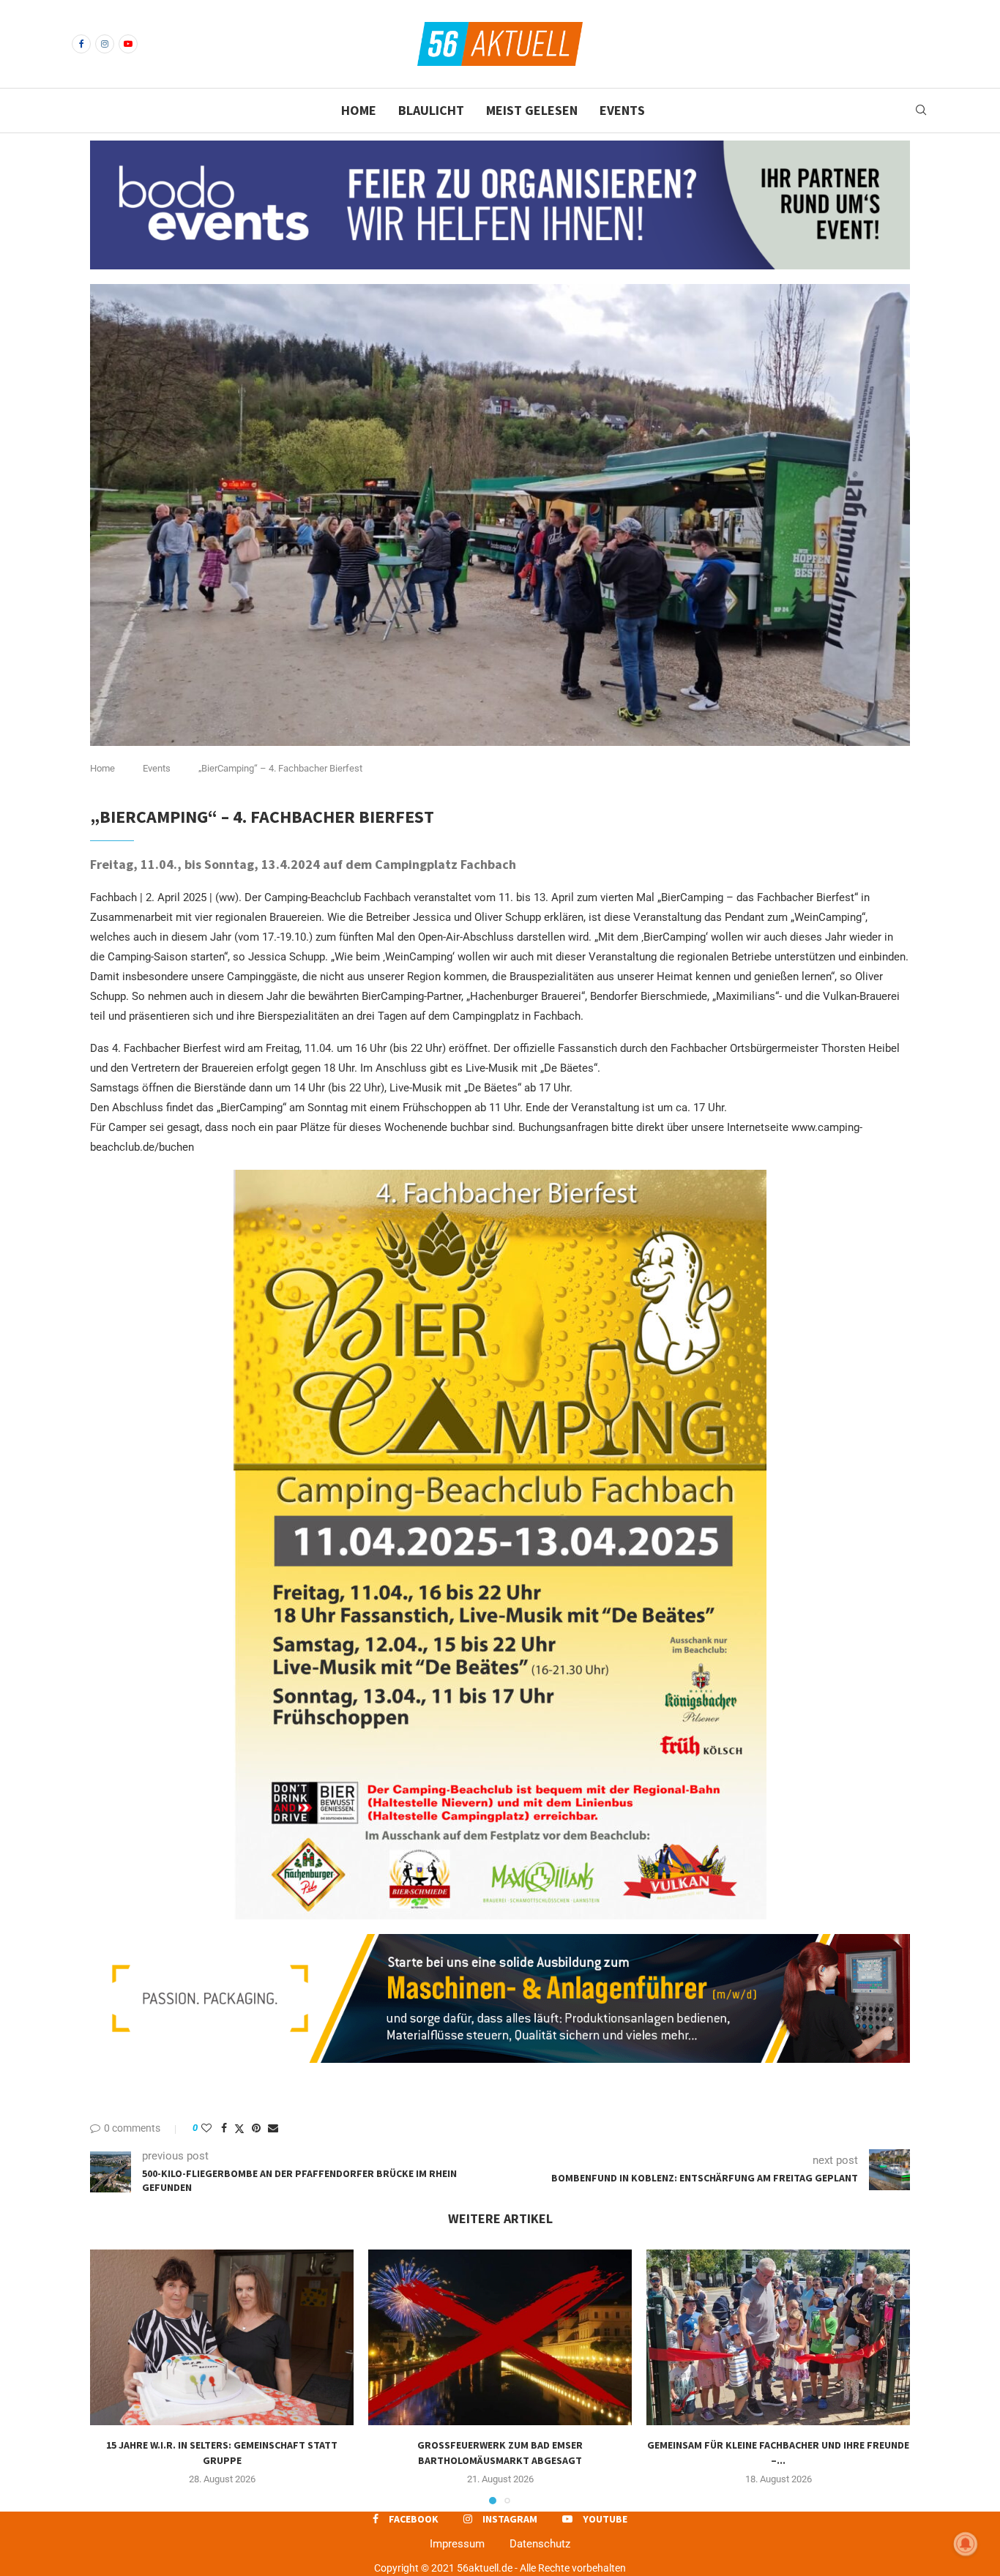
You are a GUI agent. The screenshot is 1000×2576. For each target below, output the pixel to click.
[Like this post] (206, 2128)
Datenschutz (540, 2544)
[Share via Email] (273, 2128)
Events (622, 110)
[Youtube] (128, 44)
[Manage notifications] (966, 2544)
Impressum (457, 2544)
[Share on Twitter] (239, 2128)
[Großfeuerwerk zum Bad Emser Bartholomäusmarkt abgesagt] (500, 2337)
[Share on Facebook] (224, 2128)
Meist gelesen (532, 110)
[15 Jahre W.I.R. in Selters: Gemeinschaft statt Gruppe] (222, 2337)
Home (359, 110)
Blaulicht (431, 110)
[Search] (921, 111)
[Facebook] (81, 44)
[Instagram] (105, 44)
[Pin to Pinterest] (256, 2128)
